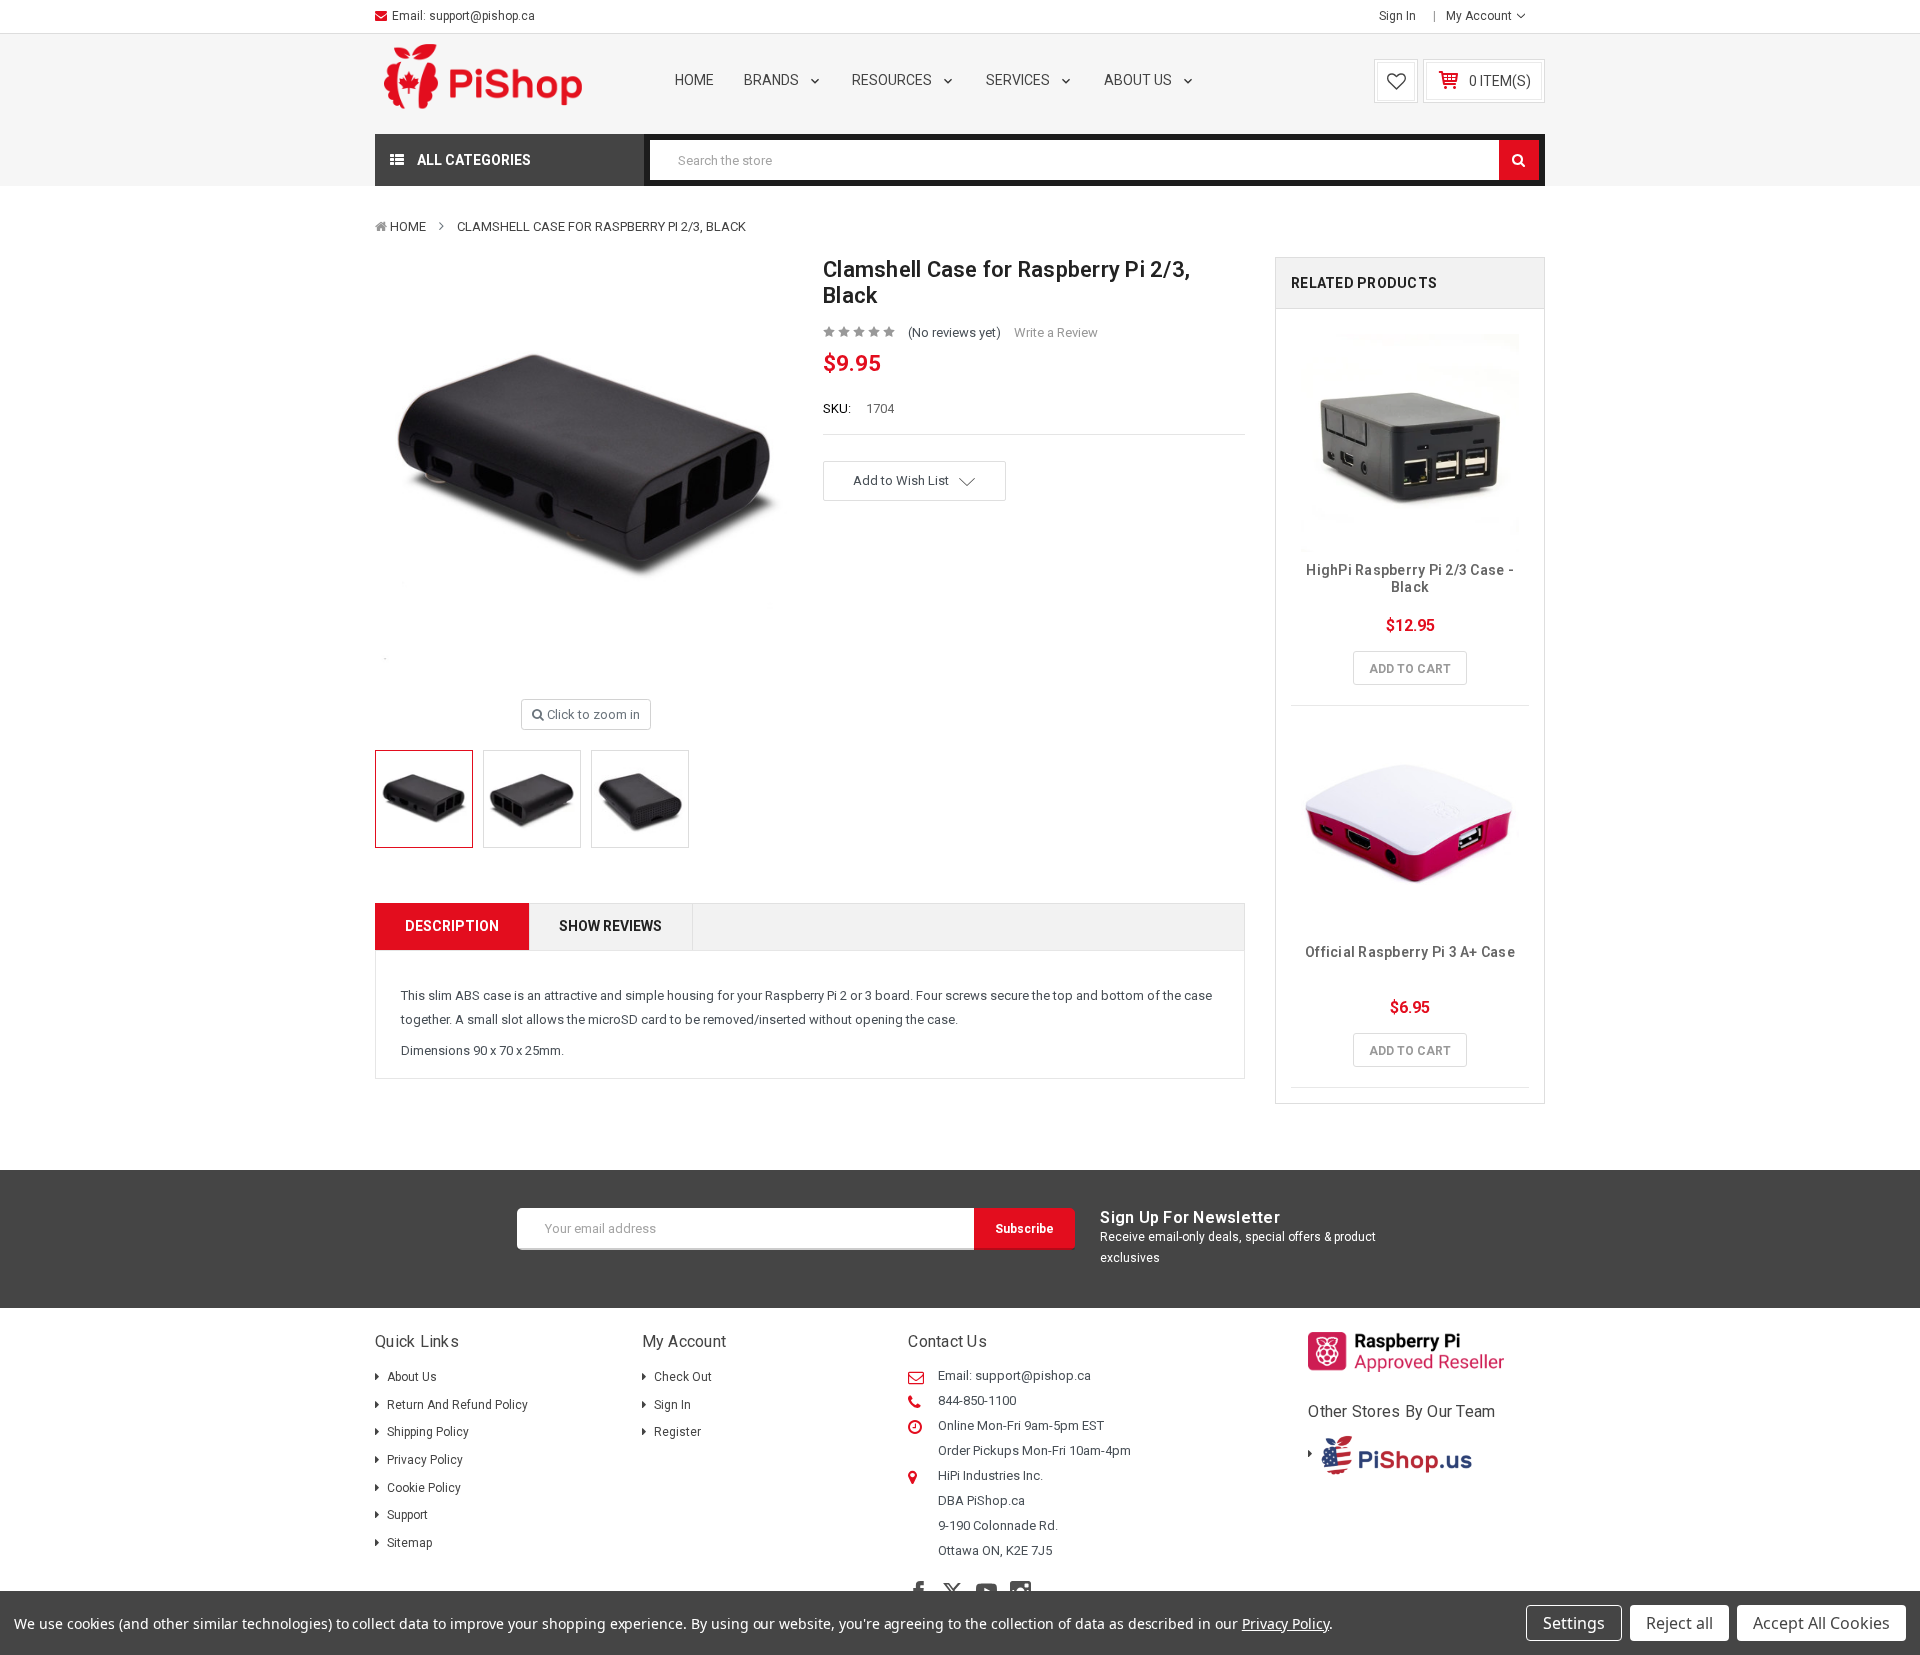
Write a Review (1056, 332)
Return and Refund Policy (457, 1405)
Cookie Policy (424, 1488)
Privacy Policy (425, 1460)
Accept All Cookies (1821, 1623)
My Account (1480, 16)
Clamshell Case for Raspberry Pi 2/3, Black (601, 226)
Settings (1574, 1623)
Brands (773, 80)
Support (407, 1515)
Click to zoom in (592, 714)
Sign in (1397, 16)
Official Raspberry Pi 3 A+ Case (1410, 952)
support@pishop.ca (482, 16)
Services (1019, 80)
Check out (683, 1377)
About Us (1139, 80)
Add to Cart (1410, 669)
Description (452, 926)
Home (694, 80)
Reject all (1679, 1623)
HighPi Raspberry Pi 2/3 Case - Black (1411, 578)
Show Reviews (610, 926)
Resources (893, 80)
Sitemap (409, 1543)
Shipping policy (428, 1432)
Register (677, 1432)
